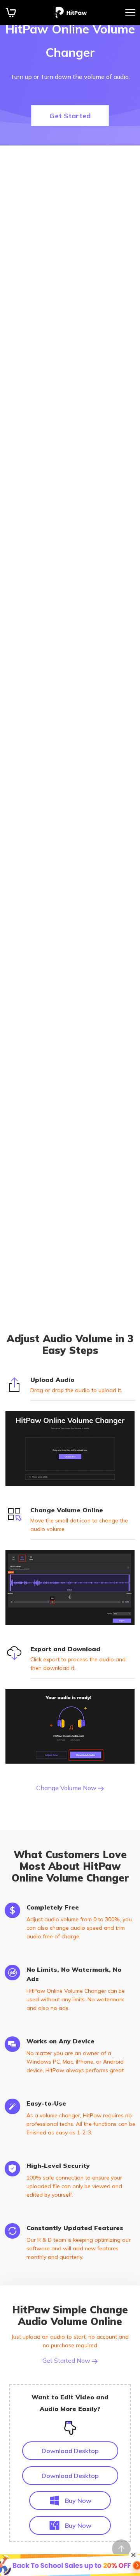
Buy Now (78, 2501)
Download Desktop (70, 2451)
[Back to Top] (121, 2549)
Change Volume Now (67, 1788)
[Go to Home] (71, 12)
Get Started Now (67, 2360)
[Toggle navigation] (130, 12)
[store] (11, 12)
